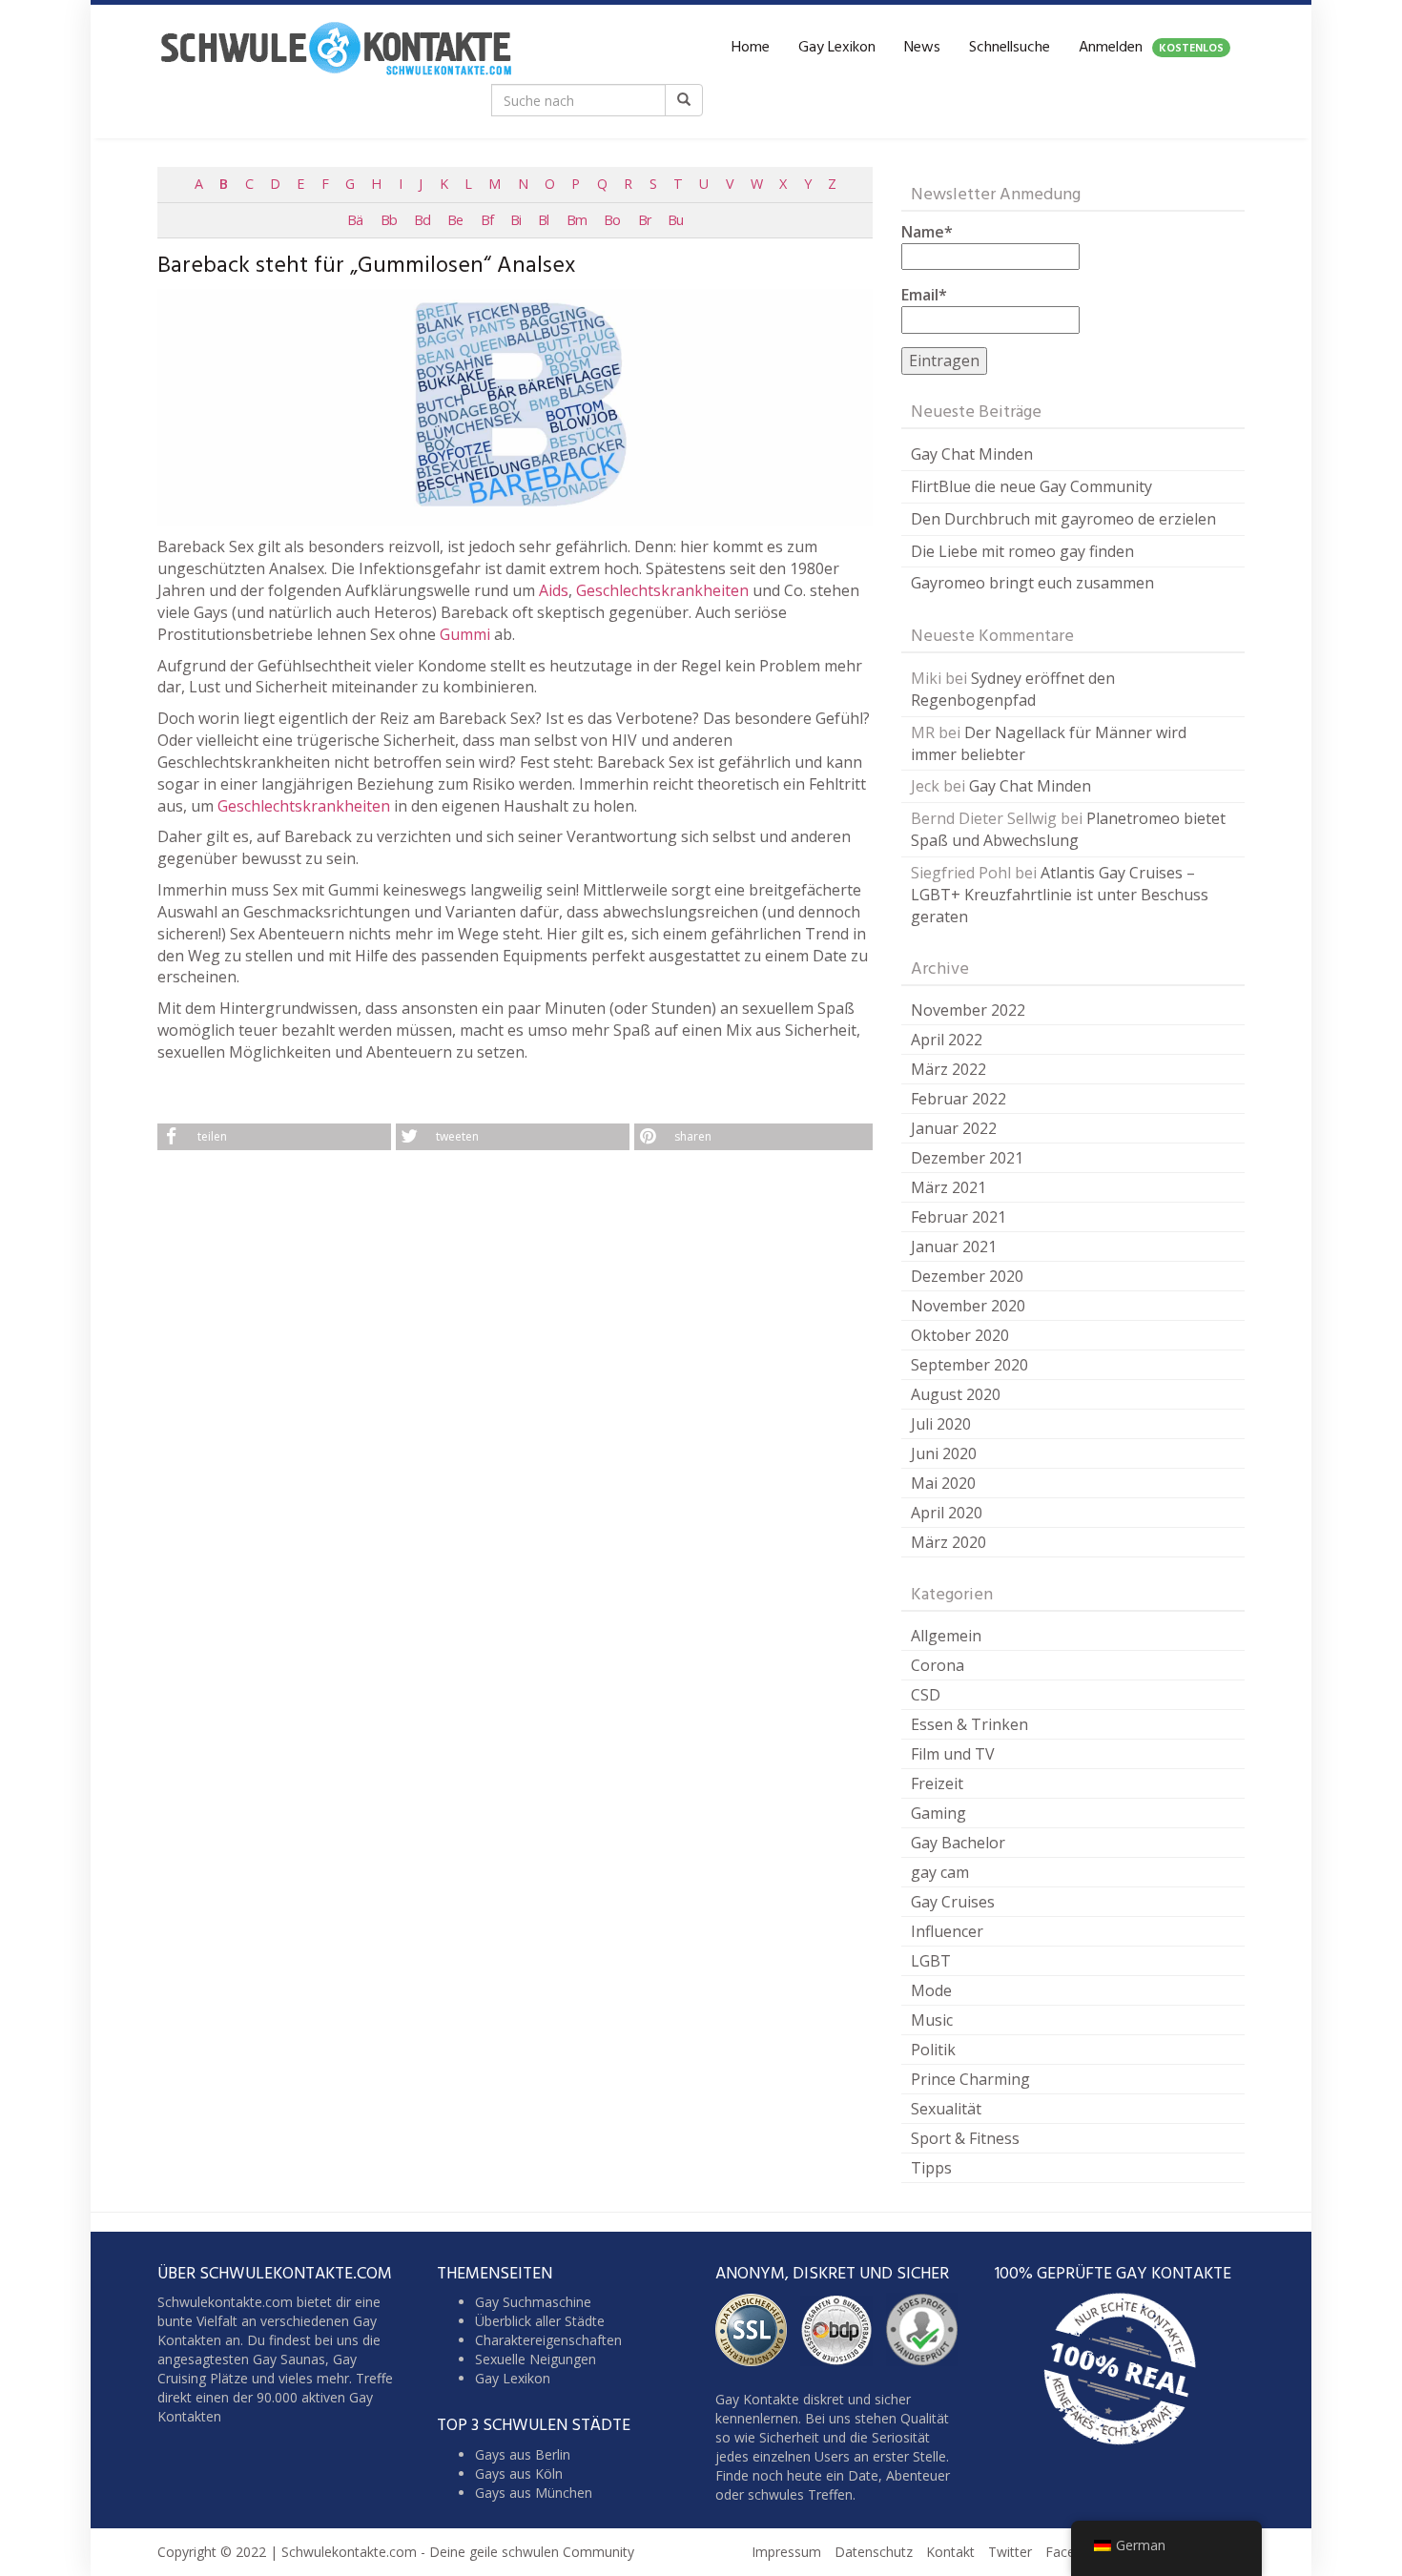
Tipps (931, 2168)
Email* (924, 295)
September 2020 (969, 1365)
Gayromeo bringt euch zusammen (1032, 583)
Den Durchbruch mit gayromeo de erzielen (1063, 519)
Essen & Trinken (969, 1724)
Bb (389, 220)
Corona (938, 1665)
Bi (515, 220)
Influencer (947, 1931)
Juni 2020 (944, 1453)
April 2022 (947, 1040)
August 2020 (956, 1394)
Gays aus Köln (519, 2473)
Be (455, 220)
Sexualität (946, 2109)
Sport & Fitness (965, 2138)
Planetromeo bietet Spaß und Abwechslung (1068, 829)
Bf (487, 220)
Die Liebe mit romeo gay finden (1022, 551)
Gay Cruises (953, 1902)
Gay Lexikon (837, 48)
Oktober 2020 (960, 1335)
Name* (927, 232)
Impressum (786, 2552)
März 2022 (948, 1069)
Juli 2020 (941, 1424)
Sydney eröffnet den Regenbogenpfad (1013, 689)
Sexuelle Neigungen (536, 2359)
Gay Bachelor (958, 1843)
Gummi (465, 634)
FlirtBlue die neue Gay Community (1031, 486)
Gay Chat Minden (972, 454)
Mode (931, 1990)
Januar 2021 (954, 1247)
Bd (422, 220)
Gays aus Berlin (523, 2454)
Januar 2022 (954, 1128)
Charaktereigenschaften (548, 2340)
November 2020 (968, 1306)
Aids (554, 590)
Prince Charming (970, 2079)
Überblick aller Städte (540, 2321)
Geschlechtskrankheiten (662, 590)
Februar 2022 (959, 1099)
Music (932, 2020)
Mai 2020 (943, 1483)
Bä (355, 220)
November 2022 (968, 1010)
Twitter (1010, 2552)
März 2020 (948, 1542)
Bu (675, 220)
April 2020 (947, 1513)
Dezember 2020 (967, 1276)
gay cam (940, 1872)
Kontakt (950, 2552)
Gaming (938, 1813)
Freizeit (937, 1783)
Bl (543, 220)
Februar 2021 (959, 1217)
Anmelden (1151, 48)
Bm (577, 220)
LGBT (931, 1961)
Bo (612, 220)
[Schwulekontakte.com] (336, 48)
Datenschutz (874, 2552)
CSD (926, 1695)
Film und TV (953, 1754)
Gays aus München (534, 2493)
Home (751, 48)
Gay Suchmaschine (533, 2302)
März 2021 (948, 1187)
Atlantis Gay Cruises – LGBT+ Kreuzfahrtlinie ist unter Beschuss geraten (1060, 895)
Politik (933, 2050)
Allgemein (946, 1636)
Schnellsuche (1010, 48)
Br (644, 220)
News (922, 48)
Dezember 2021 (967, 1158)
